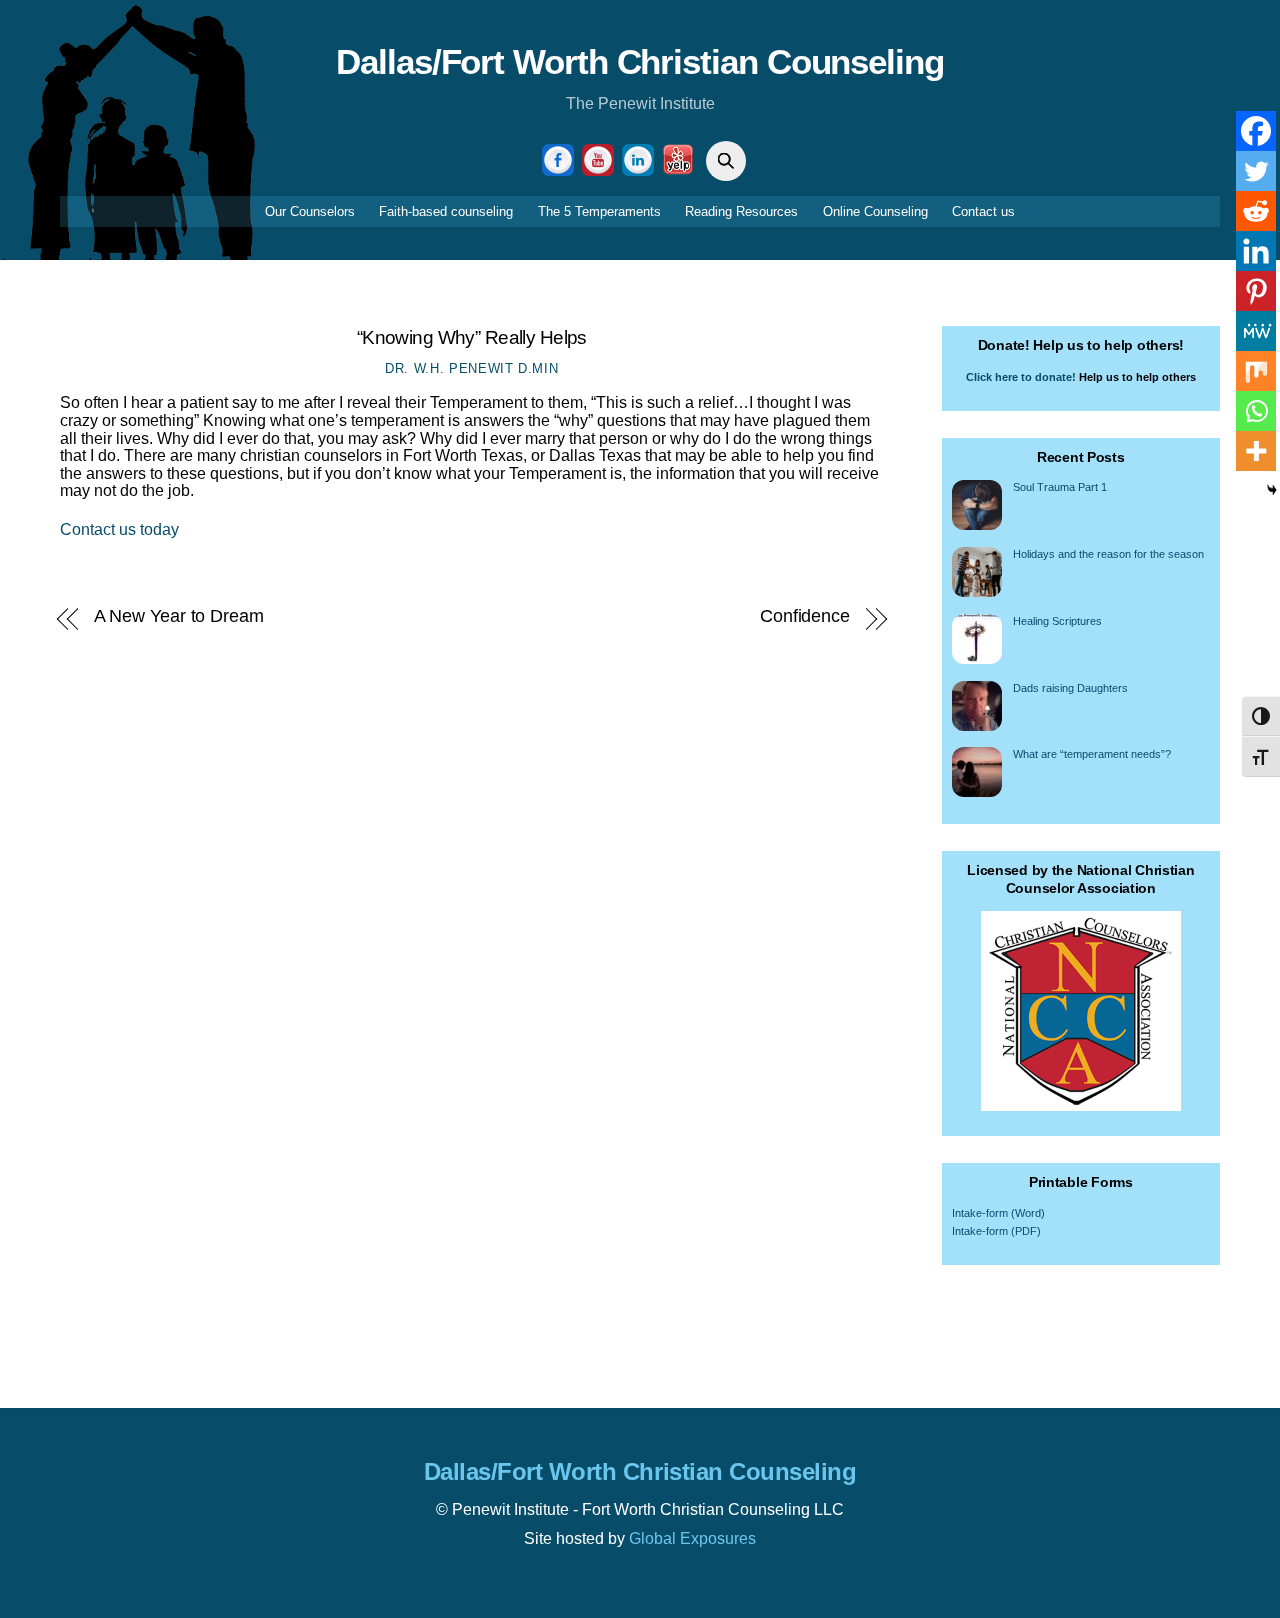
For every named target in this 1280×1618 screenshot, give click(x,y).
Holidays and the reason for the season (1108, 554)
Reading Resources (741, 211)
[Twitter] (1256, 171)
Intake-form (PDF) (996, 1231)
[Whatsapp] (1256, 411)
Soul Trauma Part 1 (1060, 487)
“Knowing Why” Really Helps (472, 337)
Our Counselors (310, 211)
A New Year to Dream (179, 616)
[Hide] (1272, 490)
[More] (1256, 451)
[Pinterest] (1256, 291)
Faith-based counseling (446, 211)
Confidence (805, 616)
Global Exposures (692, 1538)
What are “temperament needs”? (1092, 754)
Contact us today (119, 529)
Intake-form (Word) (998, 1213)
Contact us (983, 211)
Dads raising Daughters (1070, 688)
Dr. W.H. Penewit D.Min (471, 368)
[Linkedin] (1256, 251)
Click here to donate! (1021, 377)
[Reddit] (1256, 211)
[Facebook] (1256, 131)
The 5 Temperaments (599, 211)
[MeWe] (1256, 331)
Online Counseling (875, 211)
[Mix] (1256, 371)
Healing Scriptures (1057, 621)
